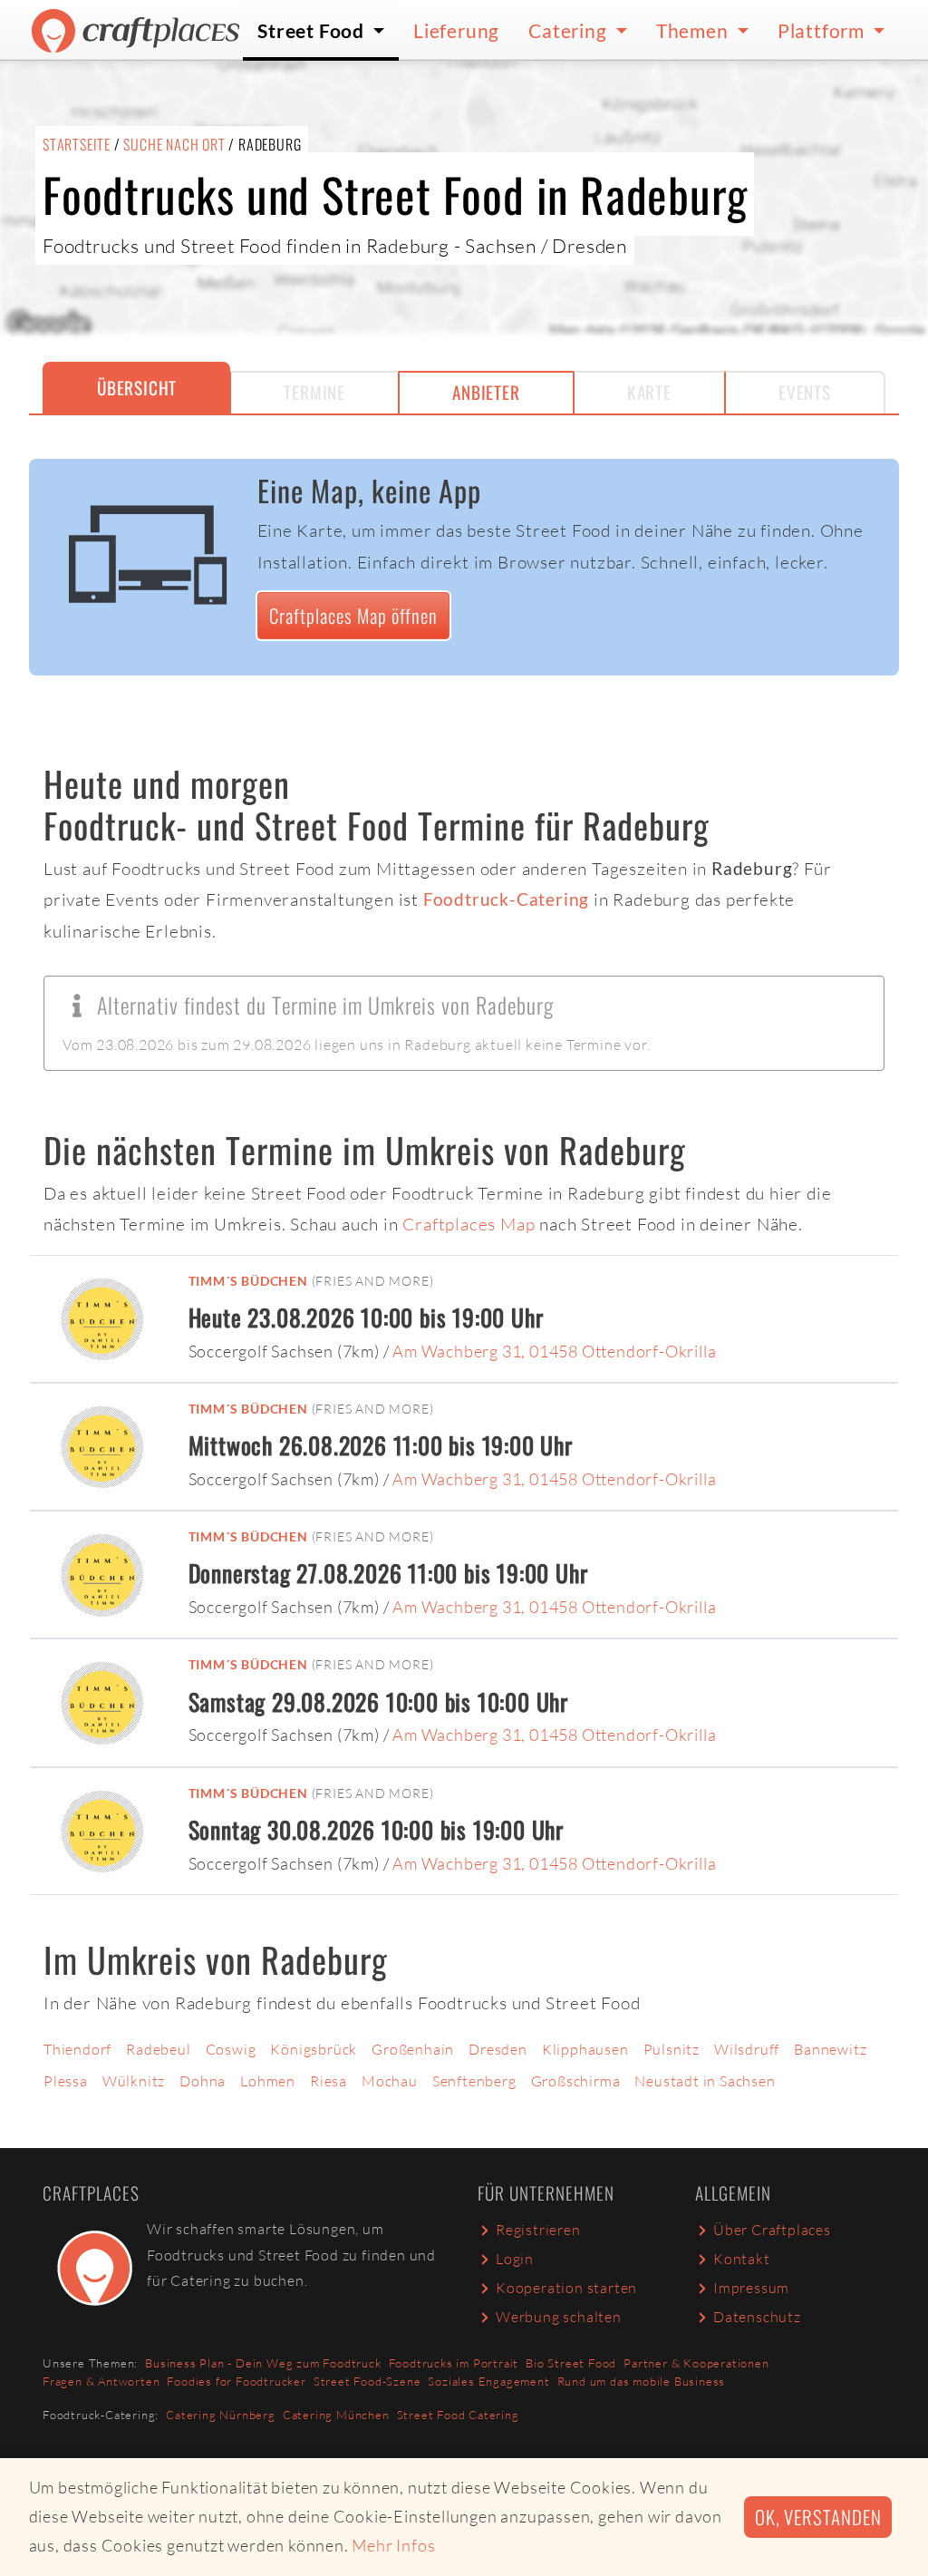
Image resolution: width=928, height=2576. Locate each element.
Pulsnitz (672, 2049)
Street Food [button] (313, 30)
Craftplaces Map (469, 1224)
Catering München (336, 2415)
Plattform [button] (823, 30)
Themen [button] (695, 30)
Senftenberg (474, 2081)
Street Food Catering (458, 2415)
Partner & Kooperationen (696, 2363)
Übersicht (137, 388)
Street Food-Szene (367, 2381)
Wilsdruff (747, 2049)
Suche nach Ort (174, 144)
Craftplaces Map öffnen (353, 615)
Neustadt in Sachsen (705, 2081)
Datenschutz (757, 2317)
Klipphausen (585, 2049)
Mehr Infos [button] (393, 2545)
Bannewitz (830, 2049)
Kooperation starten (566, 2288)
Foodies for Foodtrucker (236, 2381)
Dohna (203, 2081)
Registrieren (538, 2230)
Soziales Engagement (488, 2381)
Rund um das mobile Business (642, 2381)
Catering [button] (570, 30)
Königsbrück (314, 2049)
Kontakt (742, 2259)
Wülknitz (134, 2081)
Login (515, 2259)
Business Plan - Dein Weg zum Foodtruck (263, 2363)
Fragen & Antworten (101, 2381)
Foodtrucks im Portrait (454, 2363)
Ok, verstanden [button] (818, 2517)
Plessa (66, 2081)
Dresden (498, 2049)
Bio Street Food (571, 2363)
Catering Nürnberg (221, 2415)
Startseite (77, 144)
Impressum (751, 2288)
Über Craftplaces (772, 2230)
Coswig (231, 2049)
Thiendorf (77, 2049)
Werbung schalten (559, 2317)
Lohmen (268, 2081)
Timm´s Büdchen (248, 1281)
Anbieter (486, 392)
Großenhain (413, 2049)
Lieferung (456, 30)
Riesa (329, 2081)
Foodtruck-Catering (506, 899)
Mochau (390, 2081)
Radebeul (158, 2049)
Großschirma (576, 2081)
